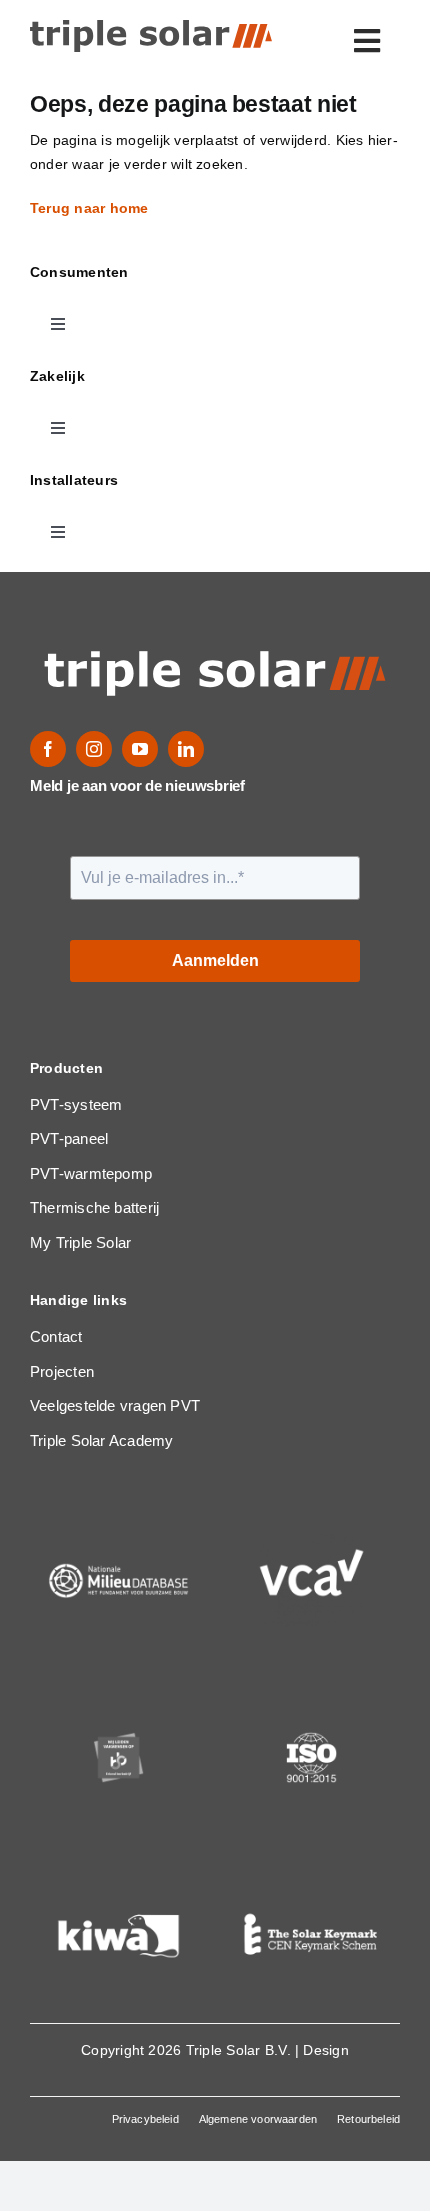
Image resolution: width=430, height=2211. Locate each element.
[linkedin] (186, 749)
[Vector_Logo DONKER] (151, 27)
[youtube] (140, 749)
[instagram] (94, 749)
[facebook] (48, 749)
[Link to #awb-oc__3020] (367, 41)
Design (325, 2050)
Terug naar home (91, 208)
